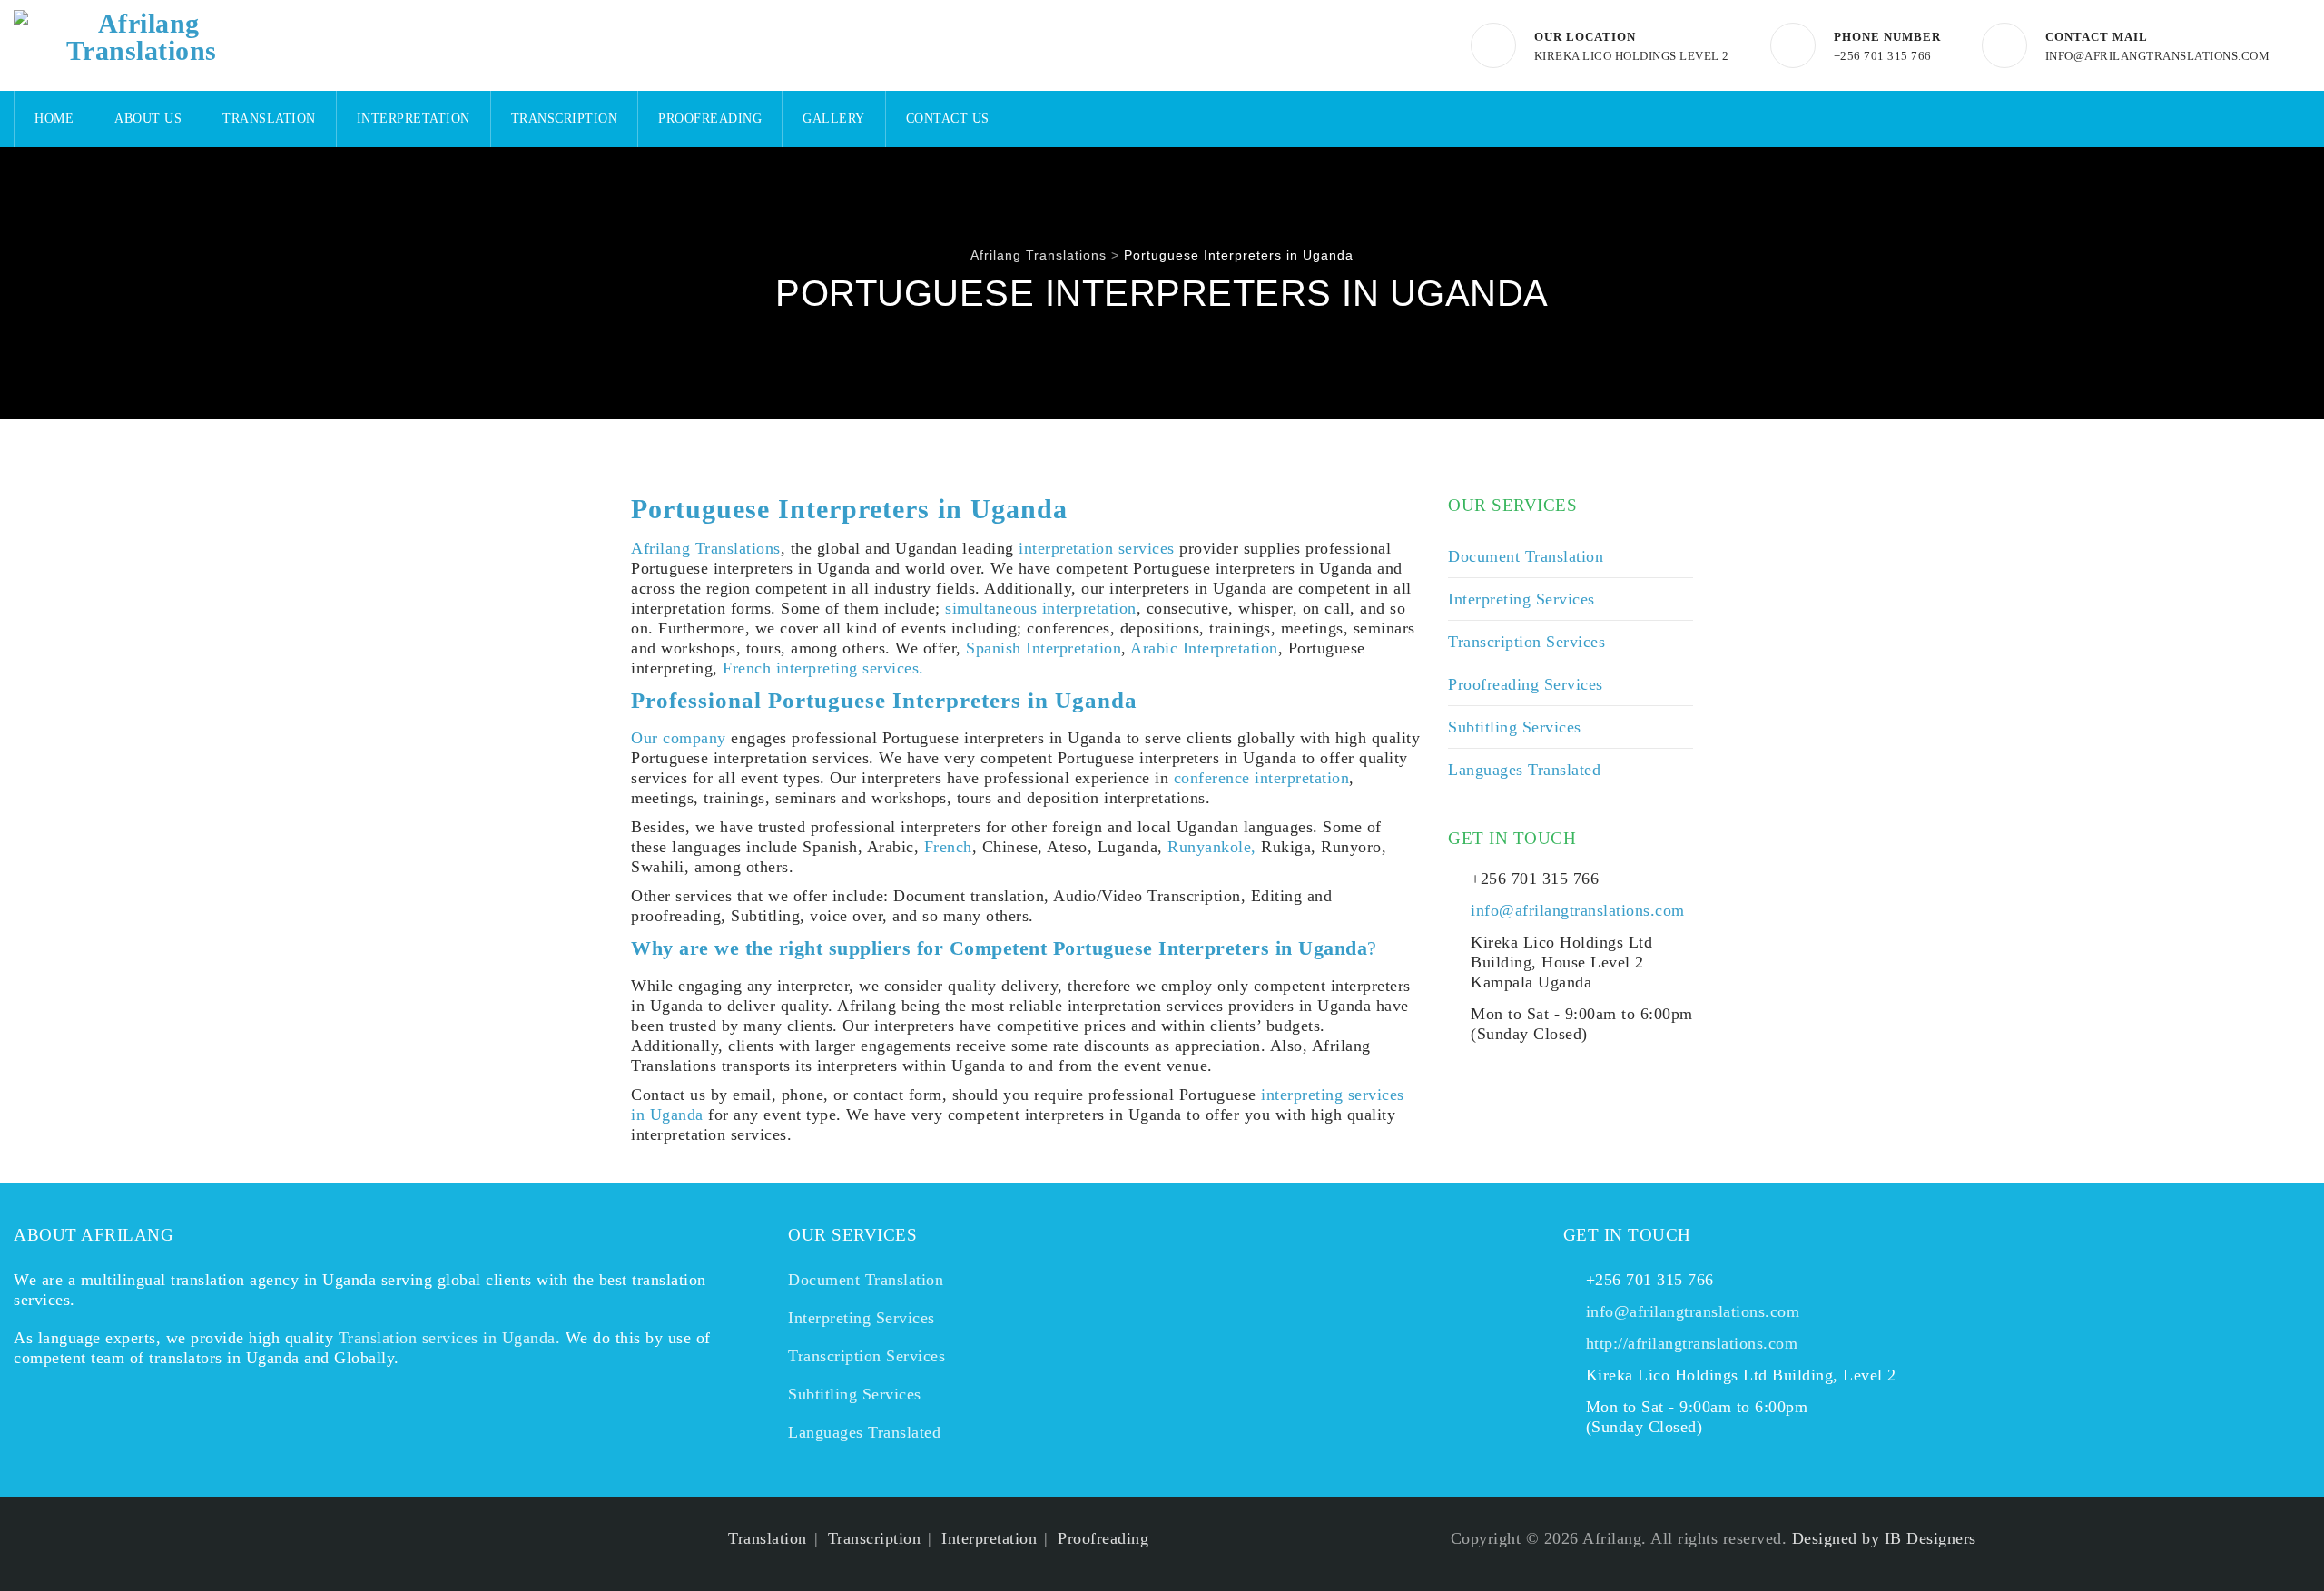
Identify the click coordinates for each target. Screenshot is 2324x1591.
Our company (679, 738)
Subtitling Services (1515, 727)
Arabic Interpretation (1204, 648)
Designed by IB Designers (1884, 1538)
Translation (269, 118)
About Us (148, 118)
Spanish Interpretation (1044, 648)
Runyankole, (1212, 847)
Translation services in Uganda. (450, 1338)
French (948, 847)
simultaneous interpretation (1041, 608)
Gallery (834, 118)
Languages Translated (1524, 770)
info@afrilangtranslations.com (1578, 910)
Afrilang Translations (706, 548)
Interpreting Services (1521, 599)
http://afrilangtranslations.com (1692, 1343)
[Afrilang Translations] (142, 47)
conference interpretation (1262, 778)
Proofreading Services (1526, 684)
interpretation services (1094, 548)
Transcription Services (1526, 642)
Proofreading (710, 118)
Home (54, 118)
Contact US (948, 118)
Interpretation (414, 118)
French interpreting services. (823, 668)
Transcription (565, 118)
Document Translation (1526, 556)
